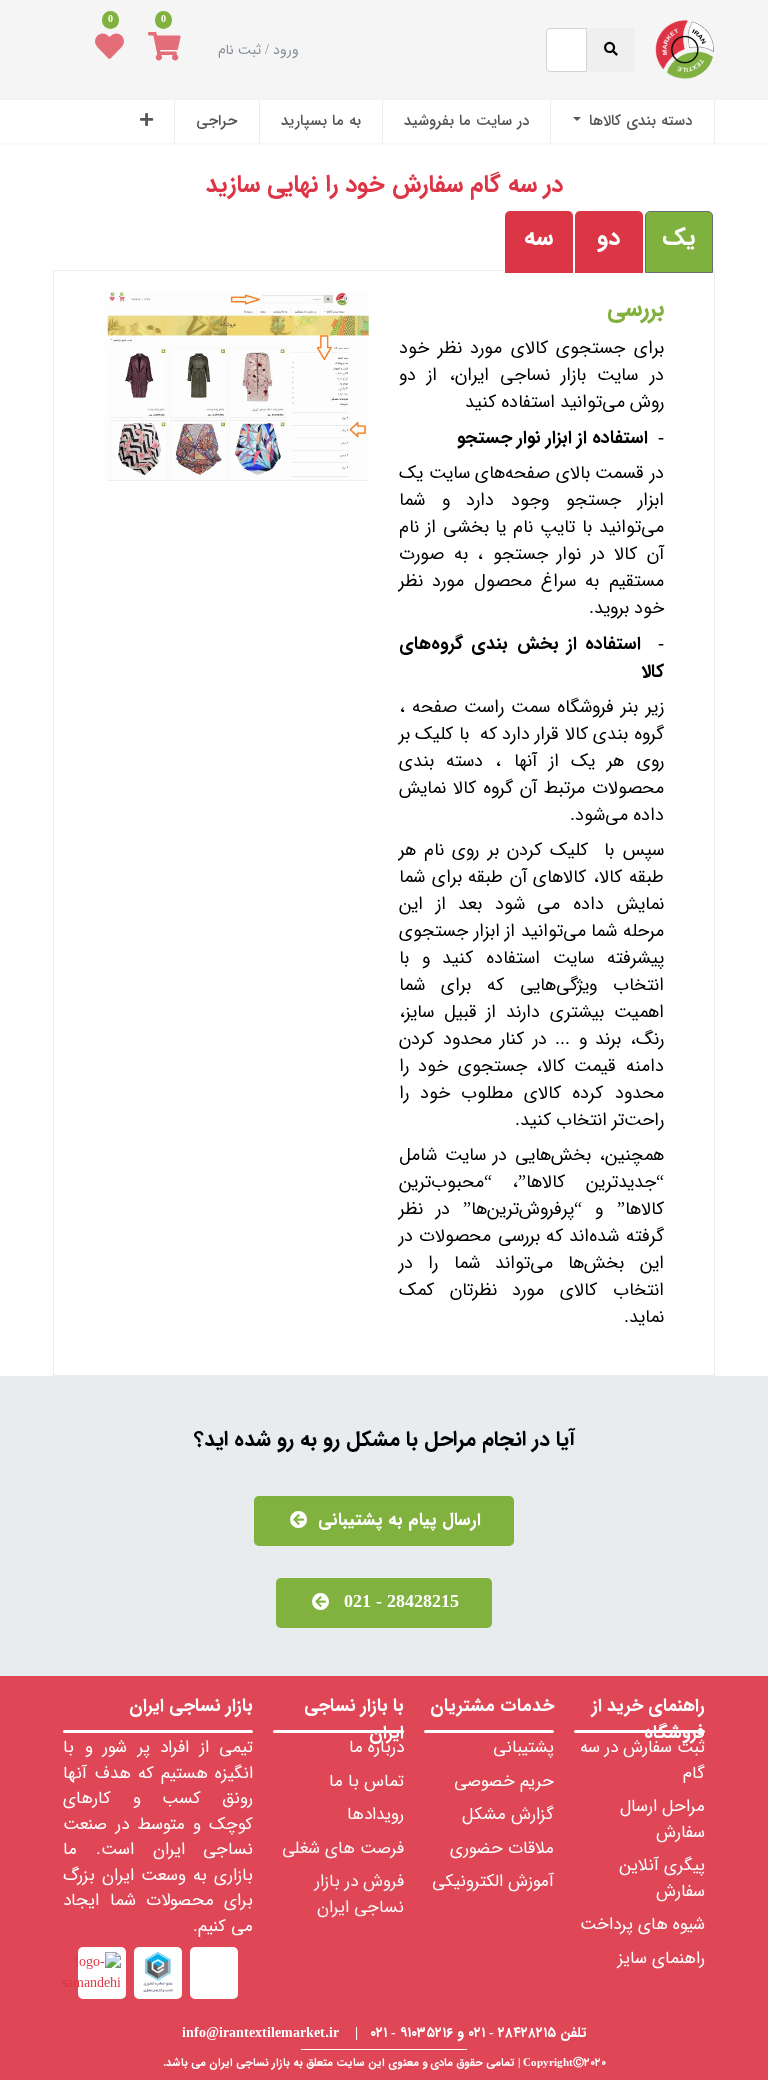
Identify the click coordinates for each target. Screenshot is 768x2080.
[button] (146, 121)
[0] (164, 50)
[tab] (679, 242)
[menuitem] (632, 121)
